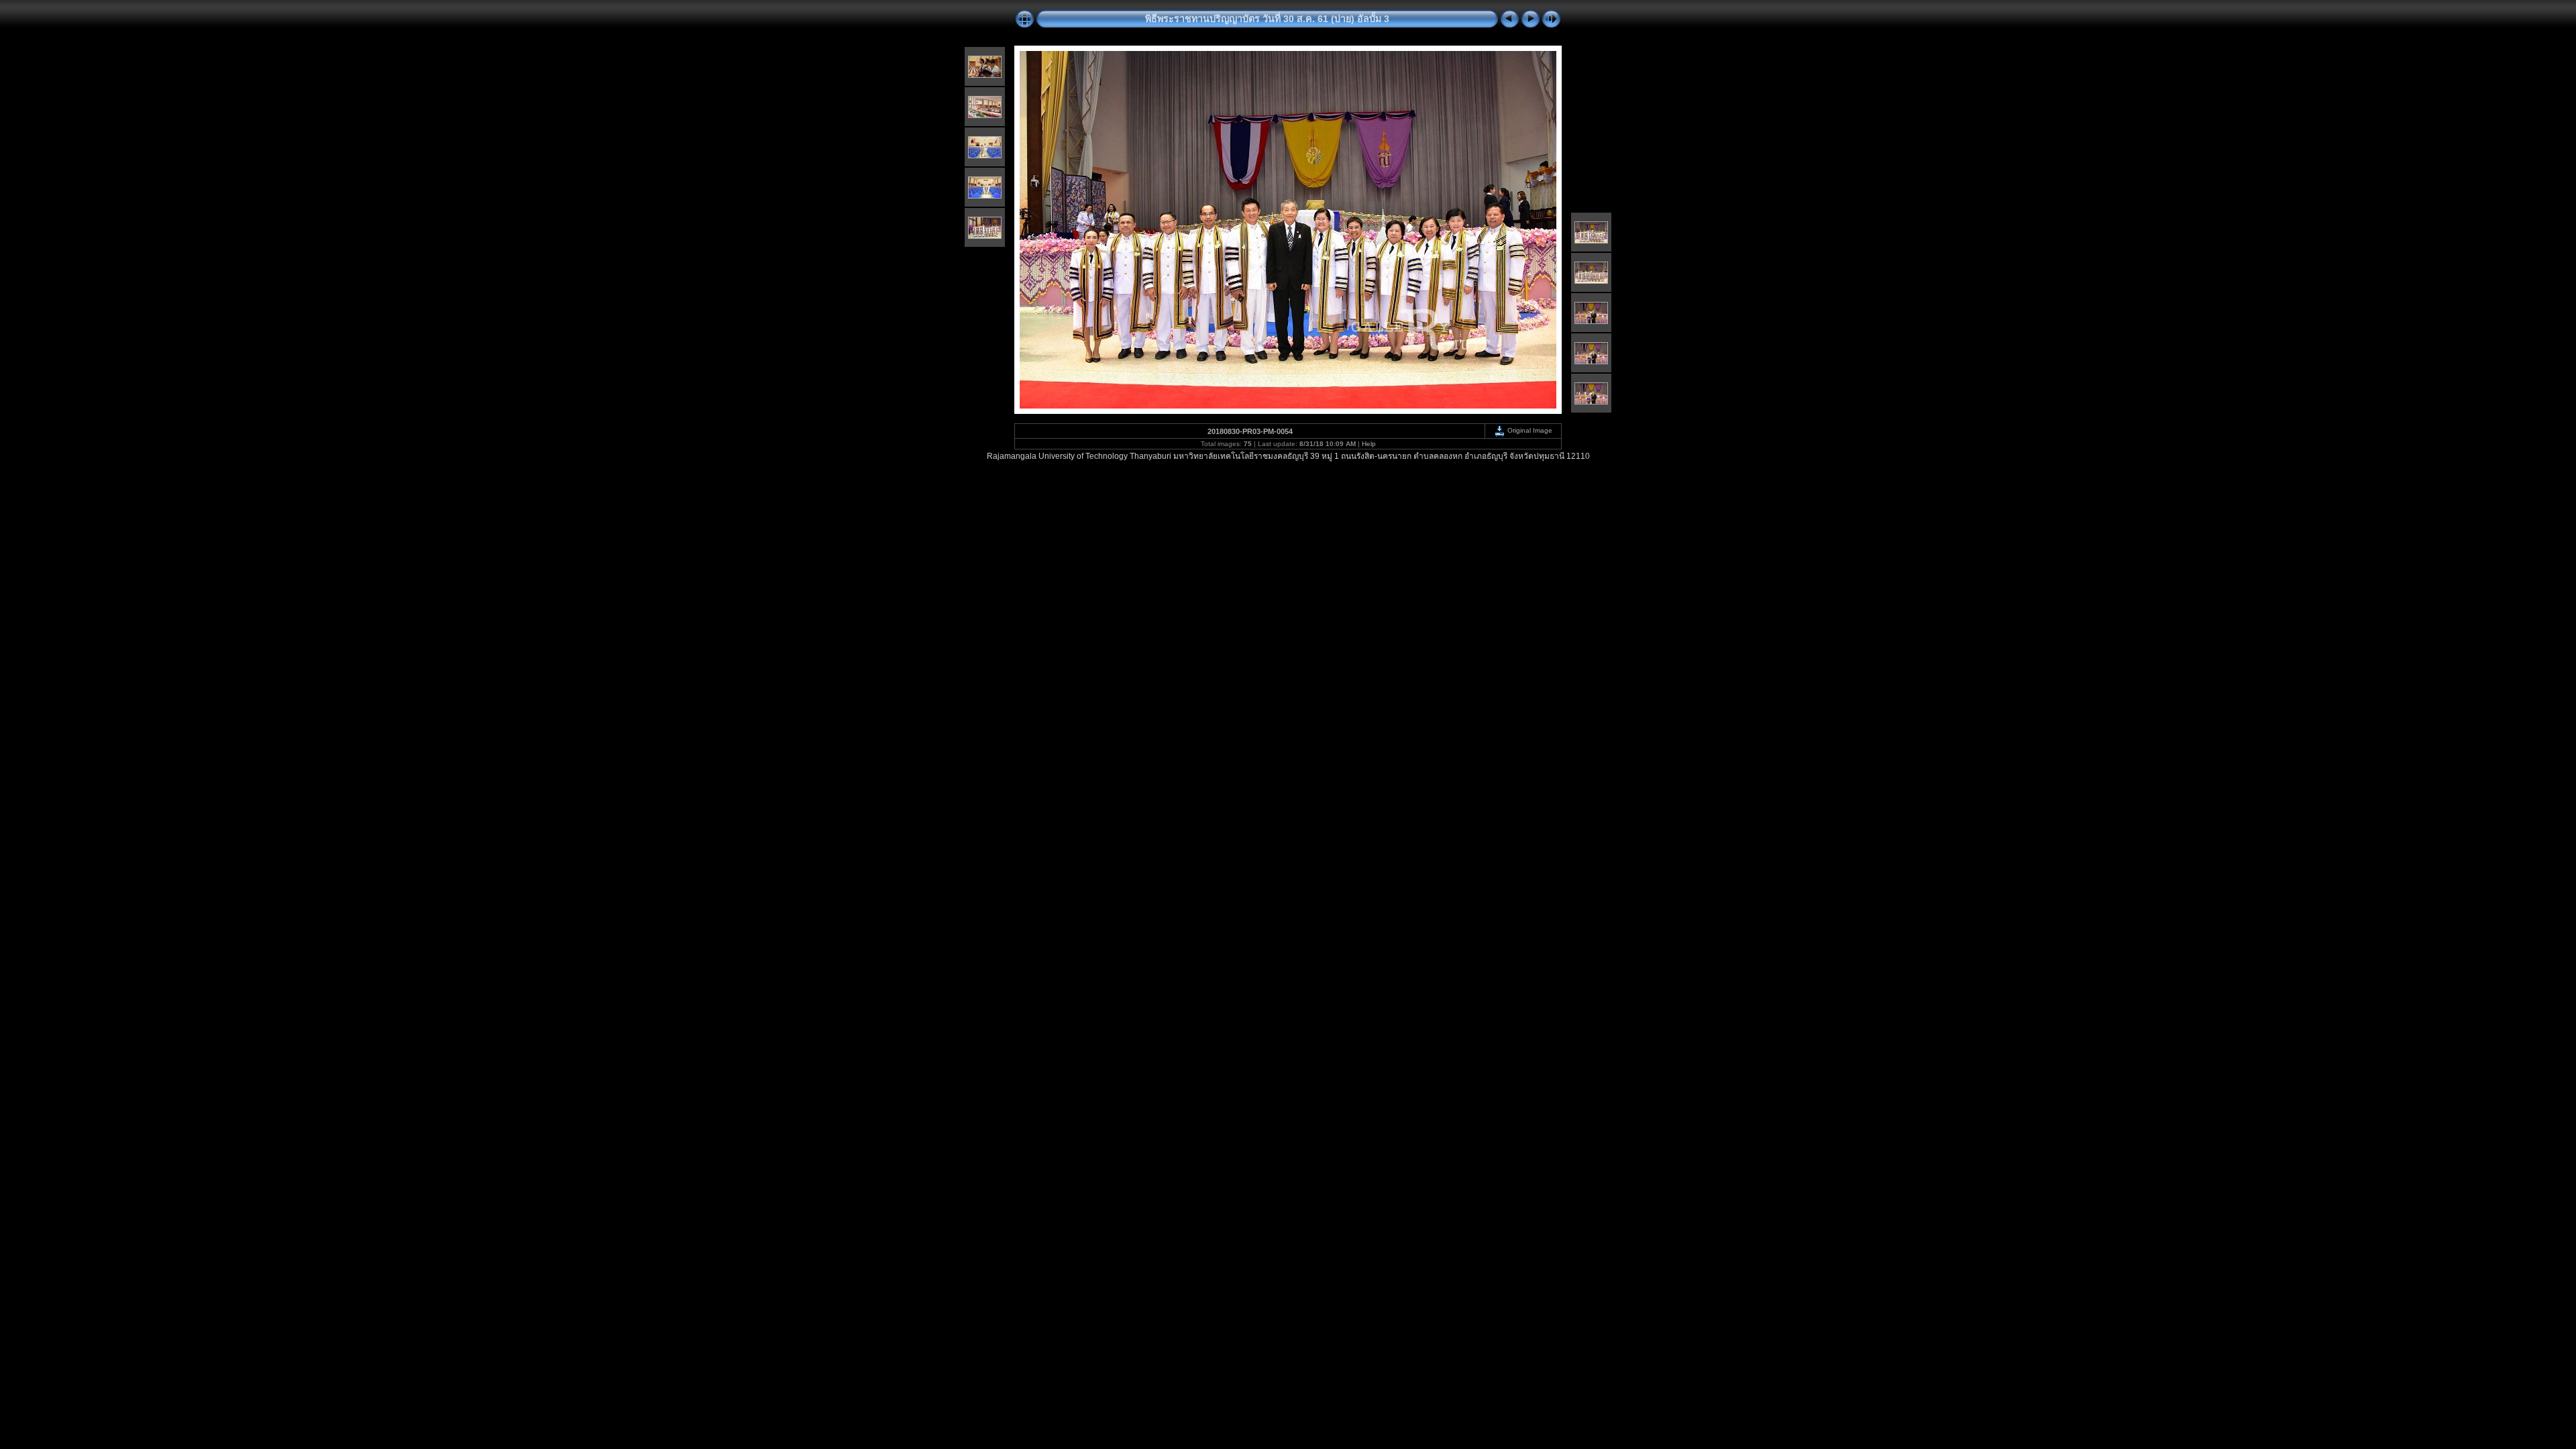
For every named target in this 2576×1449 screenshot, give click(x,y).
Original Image (1529, 430)
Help (1369, 444)
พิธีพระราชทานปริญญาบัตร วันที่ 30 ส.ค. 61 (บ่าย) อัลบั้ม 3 (1267, 19)
